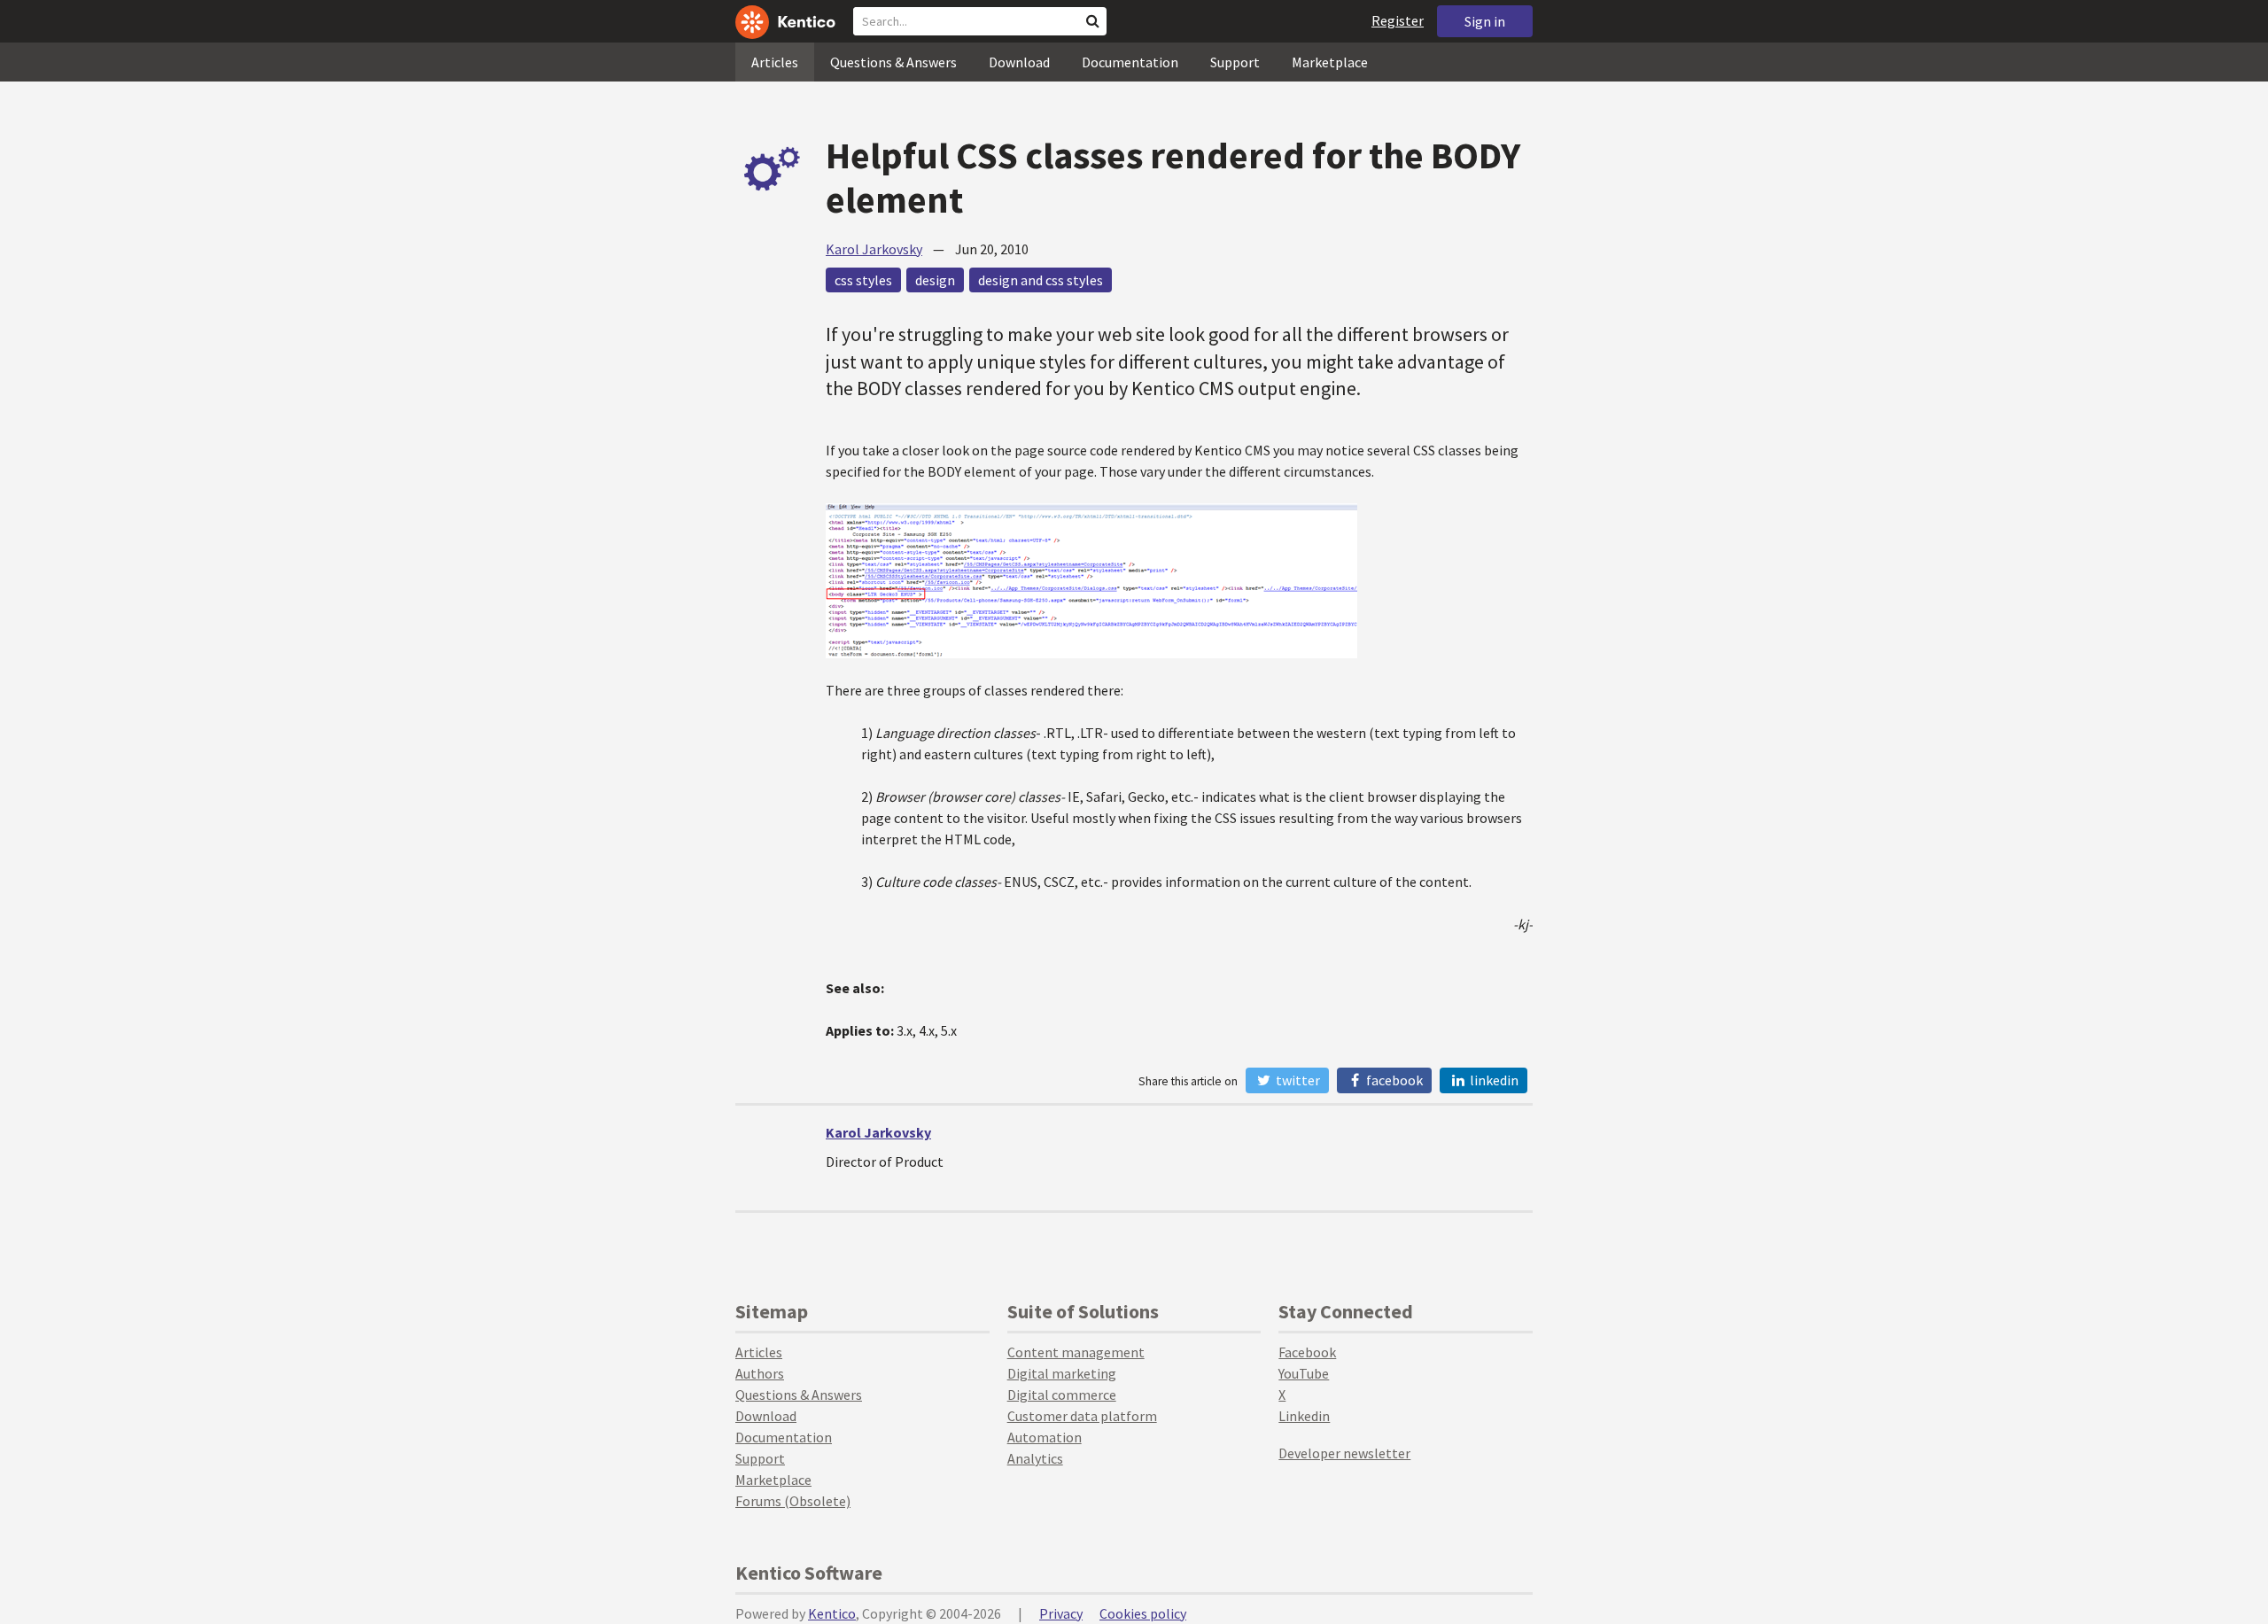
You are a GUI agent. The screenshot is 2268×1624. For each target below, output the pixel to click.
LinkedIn (1493, 1080)
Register (1398, 20)
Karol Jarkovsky (874, 249)
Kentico (832, 1613)
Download (1019, 62)
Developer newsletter (1344, 1453)
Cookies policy (1143, 1613)
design (935, 280)
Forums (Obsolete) (793, 1501)
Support (1235, 62)
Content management (1076, 1352)
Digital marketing (1062, 1373)
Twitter (1297, 1080)
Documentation (1130, 62)
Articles (775, 62)
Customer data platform (1082, 1416)
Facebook (1393, 1080)
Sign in (1485, 21)
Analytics (1035, 1458)
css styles (863, 280)
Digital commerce (1062, 1395)
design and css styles (1041, 280)
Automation (1045, 1437)
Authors (760, 1373)
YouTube (1304, 1373)
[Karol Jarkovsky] (772, 1158)
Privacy (1061, 1613)
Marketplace (1330, 62)
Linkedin (1304, 1416)
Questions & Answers (893, 62)
